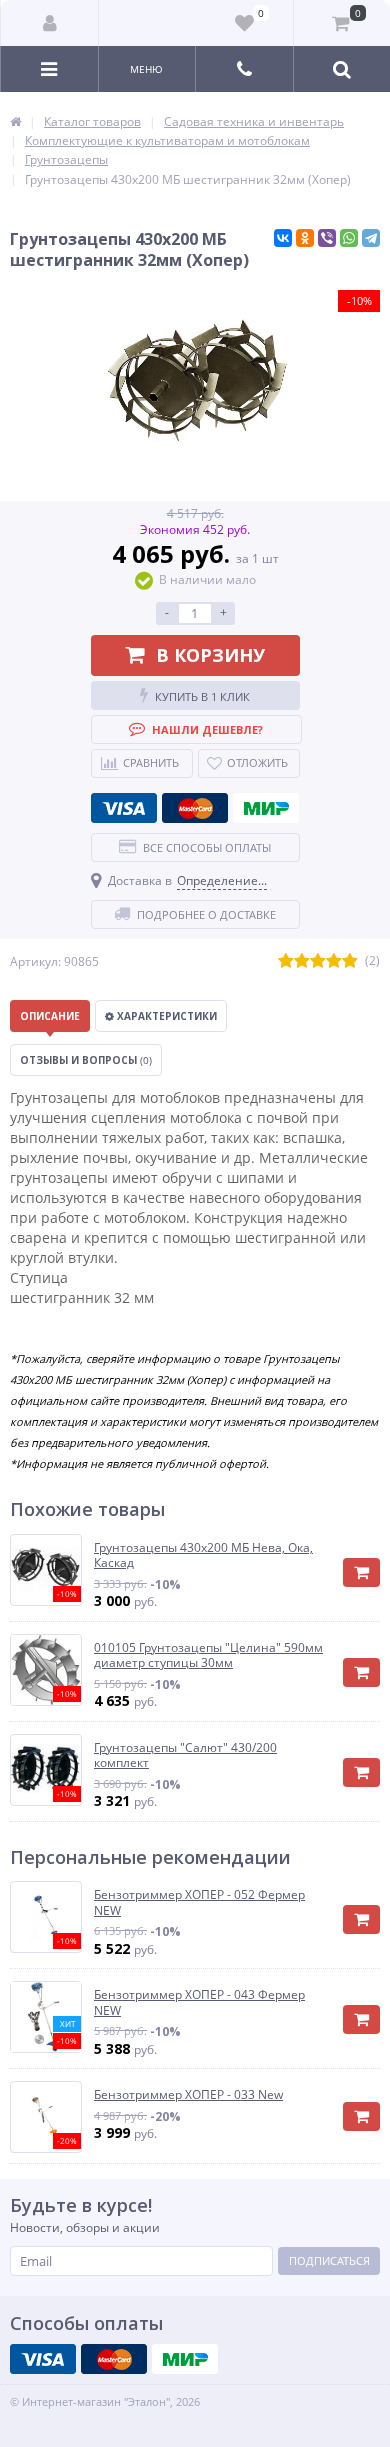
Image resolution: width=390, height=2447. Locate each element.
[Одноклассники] (305, 238)
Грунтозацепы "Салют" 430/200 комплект (185, 1755)
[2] (302, 961)
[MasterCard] (195, 808)
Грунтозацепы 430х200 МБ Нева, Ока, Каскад (203, 1555)
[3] (318, 961)
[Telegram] (371, 238)
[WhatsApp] (349, 238)
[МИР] (266, 808)
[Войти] (50, 23)
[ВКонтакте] (283, 238)
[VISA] (124, 808)
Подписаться (329, 2260)
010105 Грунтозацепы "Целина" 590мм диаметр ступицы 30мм (208, 1655)
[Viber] (327, 238)
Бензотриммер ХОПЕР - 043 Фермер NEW (199, 2002)
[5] (350, 961)
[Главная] (15, 121)
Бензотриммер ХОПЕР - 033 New (188, 2095)
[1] (286, 961)
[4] (334, 961)
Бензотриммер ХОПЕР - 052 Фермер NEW (199, 1902)
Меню (146, 69)
